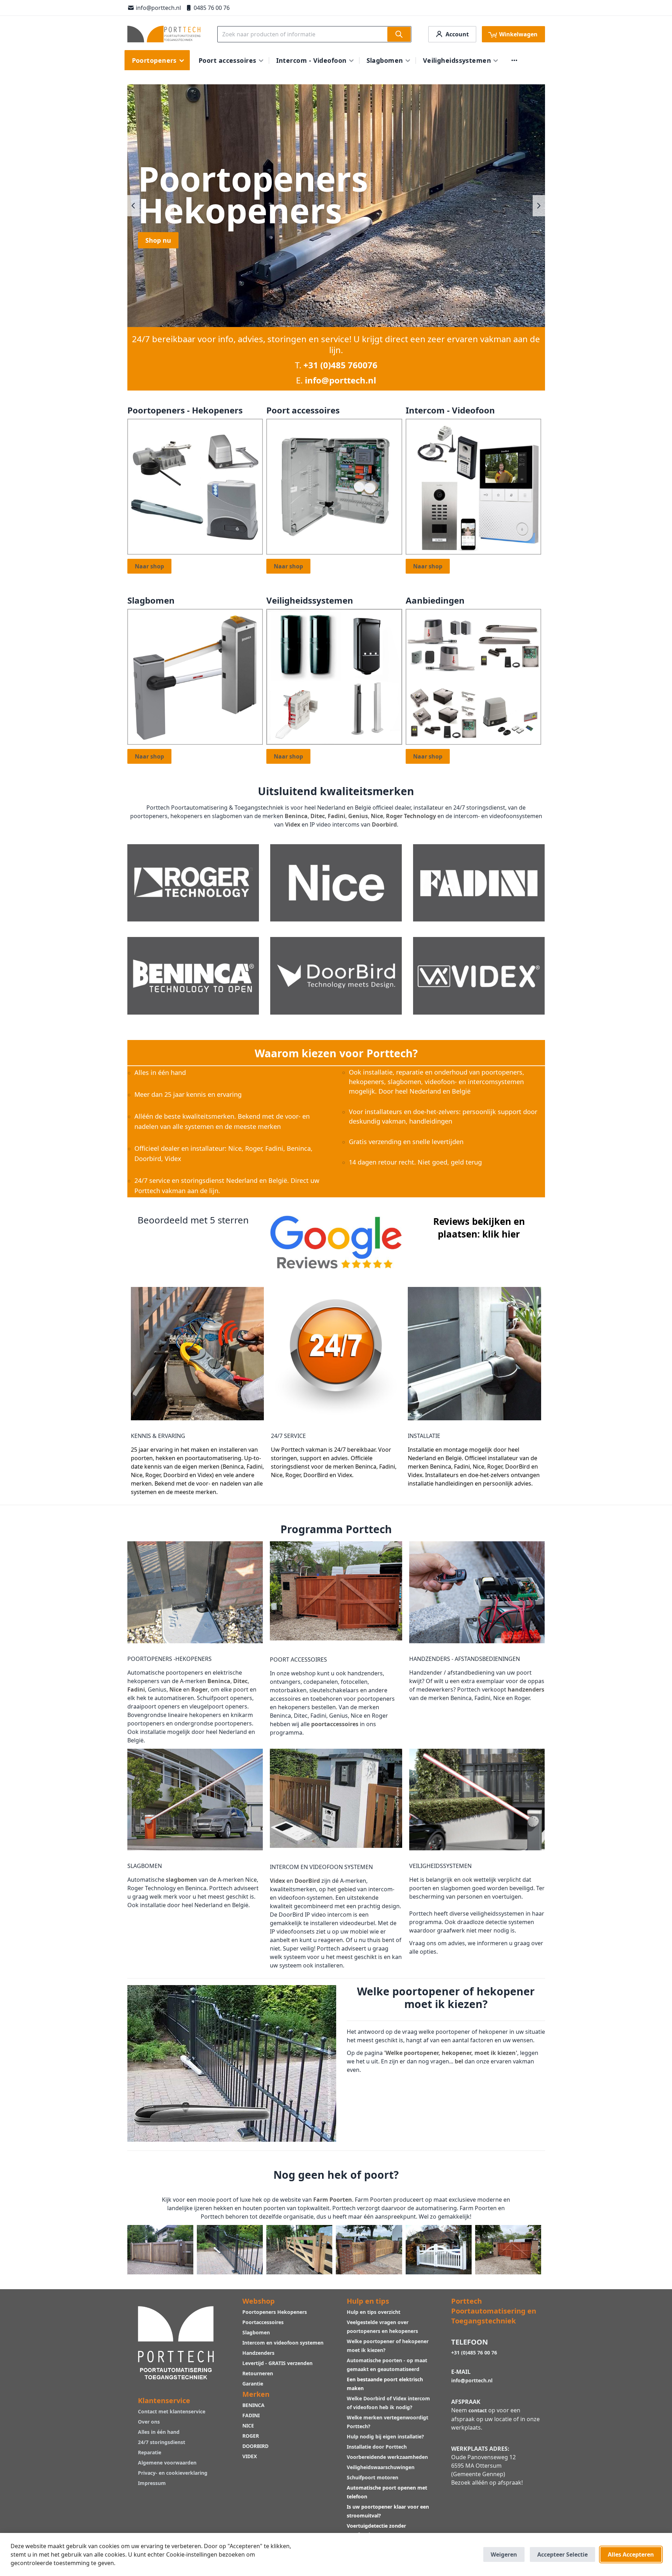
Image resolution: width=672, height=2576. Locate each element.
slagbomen (181, 1880)
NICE (248, 2426)
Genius (358, 816)
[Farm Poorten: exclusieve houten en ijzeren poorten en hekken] (439, 2249)
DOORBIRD (255, 2446)
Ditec (318, 816)
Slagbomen (256, 2332)
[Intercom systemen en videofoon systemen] (474, 486)
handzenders (526, 1689)
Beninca (296, 816)
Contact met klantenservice (172, 2411)
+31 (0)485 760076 (340, 365)
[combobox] (314, 34)
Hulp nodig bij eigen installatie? (385, 2436)
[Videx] (479, 975)
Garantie (253, 2384)
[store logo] (164, 34)
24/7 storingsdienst (162, 2442)
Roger (199, 1689)
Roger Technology (411, 816)
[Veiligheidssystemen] (334, 676)
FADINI (251, 2415)
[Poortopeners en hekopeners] (195, 486)
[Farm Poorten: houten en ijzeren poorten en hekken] (369, 2249)
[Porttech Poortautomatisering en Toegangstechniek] (176, 2342)
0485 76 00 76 (212, 8)
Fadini (337, 816)
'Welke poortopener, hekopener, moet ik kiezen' (451, 2053)
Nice (377, 816)
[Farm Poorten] (160, 2249)
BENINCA (253, 2405)
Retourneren (258, 2373)
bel (459, 2061)
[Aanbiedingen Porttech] (474, 676)
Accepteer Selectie (562, 2554)
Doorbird (384, 824)
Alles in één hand (159, 2432)
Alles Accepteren (631, 2554)
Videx (293, 824)
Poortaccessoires (263, 2322)
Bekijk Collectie (169, 272)
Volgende (539, 206)
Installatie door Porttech (377, 2447)
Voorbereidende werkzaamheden (387, 2457)
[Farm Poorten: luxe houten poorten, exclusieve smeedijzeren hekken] (508, 2249)
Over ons (149, 2422)
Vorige (134, 206)
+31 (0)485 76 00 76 (474, 2353)
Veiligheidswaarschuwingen (381, 2467)
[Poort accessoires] (334, 486)
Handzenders (258, 2353)
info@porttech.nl (158, 8)
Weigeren (504, 2554)
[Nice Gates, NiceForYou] (336, 882)
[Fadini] (479, 882)
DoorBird (307, 1881)
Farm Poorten (333, 2200)
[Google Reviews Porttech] (336, 1241)
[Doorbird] (336, 975)
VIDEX (250, 2456)
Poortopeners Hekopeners (275, 2312)
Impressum (152, 2483)
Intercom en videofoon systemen (283, 2343)
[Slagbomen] (195, 676)
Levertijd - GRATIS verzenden (277, 2363)
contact (478, 2410)
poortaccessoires (335, 1724)
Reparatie (150, 2452)
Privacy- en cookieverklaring (173, 2473)
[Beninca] (193, 975)
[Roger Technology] (193, 882)
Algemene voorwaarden (167, 2463)
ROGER (251, 2436)
